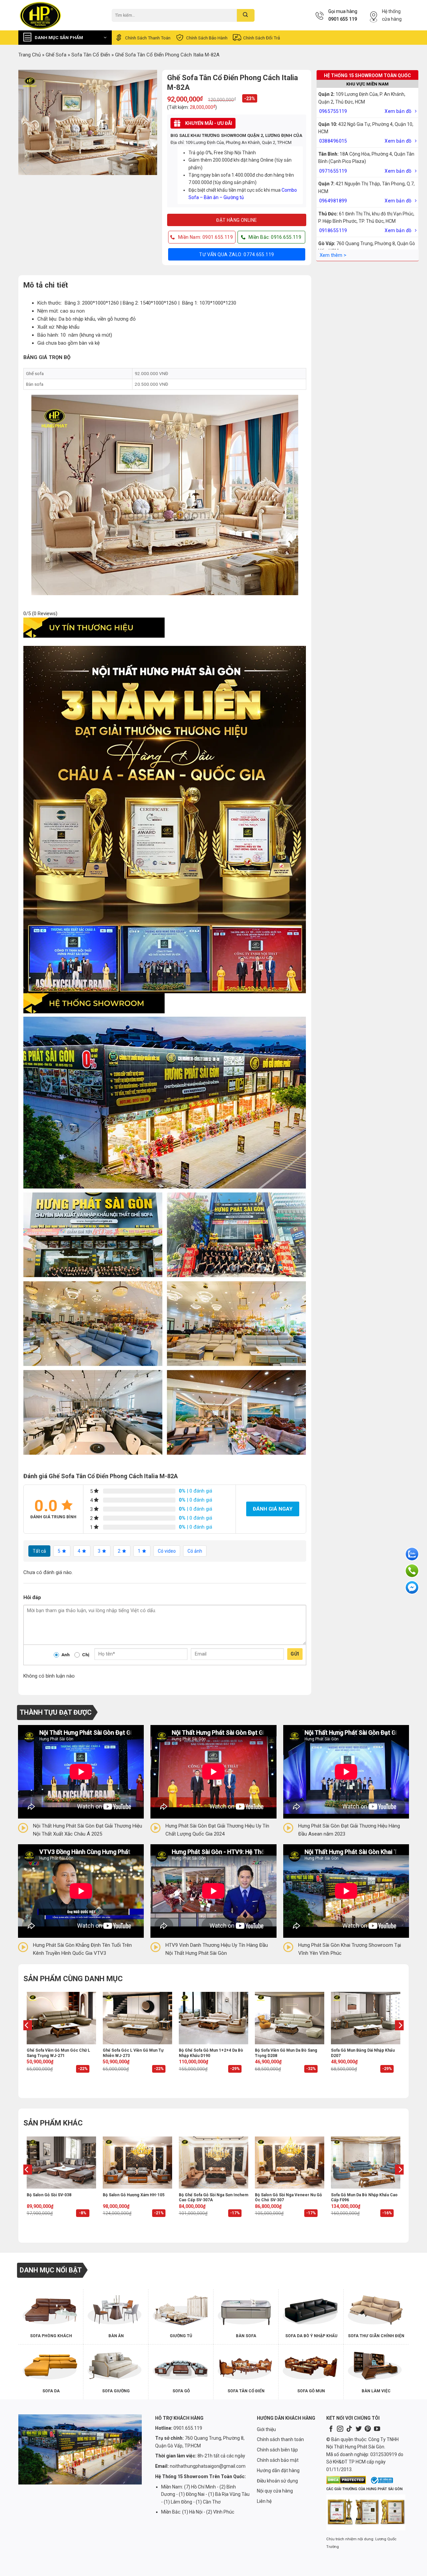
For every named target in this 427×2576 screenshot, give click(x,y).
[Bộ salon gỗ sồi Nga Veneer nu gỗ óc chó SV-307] (290, 2163)
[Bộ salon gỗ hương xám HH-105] (137, 2163)
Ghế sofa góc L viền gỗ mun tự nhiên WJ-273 (133, 2053)
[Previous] (27, 2038)
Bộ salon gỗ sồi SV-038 (49, 2195)
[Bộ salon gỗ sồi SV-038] (61, 2163)
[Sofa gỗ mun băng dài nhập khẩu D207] (366, 2018)
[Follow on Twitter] (359, 2429)
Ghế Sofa (56, 55)
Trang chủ (30, 55)
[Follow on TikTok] (349, 2429)
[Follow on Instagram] (340, 2429)
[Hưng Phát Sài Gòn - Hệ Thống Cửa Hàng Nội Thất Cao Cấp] (60, 15)
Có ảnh (195, 1551)
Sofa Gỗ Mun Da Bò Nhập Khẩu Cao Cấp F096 (364, 2198)
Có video (167, 1551)
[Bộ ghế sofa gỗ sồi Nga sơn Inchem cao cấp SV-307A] (213, 2163)
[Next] (400, 2038)
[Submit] (246, 15)
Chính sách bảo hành (207, 38)
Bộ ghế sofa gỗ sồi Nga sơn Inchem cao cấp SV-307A (213, 2198)
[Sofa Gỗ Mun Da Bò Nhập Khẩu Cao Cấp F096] (366, 2163)
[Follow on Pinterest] (368, 2429)
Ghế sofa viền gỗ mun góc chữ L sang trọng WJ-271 (58, 2053)
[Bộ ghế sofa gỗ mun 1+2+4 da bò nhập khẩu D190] (213, 2018)
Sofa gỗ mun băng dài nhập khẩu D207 (363, 2053)
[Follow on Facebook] (331, 2429)
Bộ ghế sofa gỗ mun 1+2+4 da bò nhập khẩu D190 (211, 2053)
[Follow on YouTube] (377, 2429)
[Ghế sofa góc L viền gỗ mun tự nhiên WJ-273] (137, 2018)
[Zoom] (27, 167)
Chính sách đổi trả (262, 38)
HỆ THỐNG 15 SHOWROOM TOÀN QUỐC (367, 75)
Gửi (295, 1654)
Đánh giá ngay (273, 1509)
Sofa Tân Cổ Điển (91, 55)
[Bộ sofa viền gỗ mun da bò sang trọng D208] (290, 2018)
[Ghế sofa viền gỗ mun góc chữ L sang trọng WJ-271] (61, 2018)
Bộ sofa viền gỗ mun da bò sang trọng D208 (286, 2053)
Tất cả (39, 1551)
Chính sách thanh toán (148, 38)
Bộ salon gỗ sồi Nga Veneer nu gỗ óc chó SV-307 (288, 2198)
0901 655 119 (343, 19)
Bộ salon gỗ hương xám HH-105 (134, 2195)
